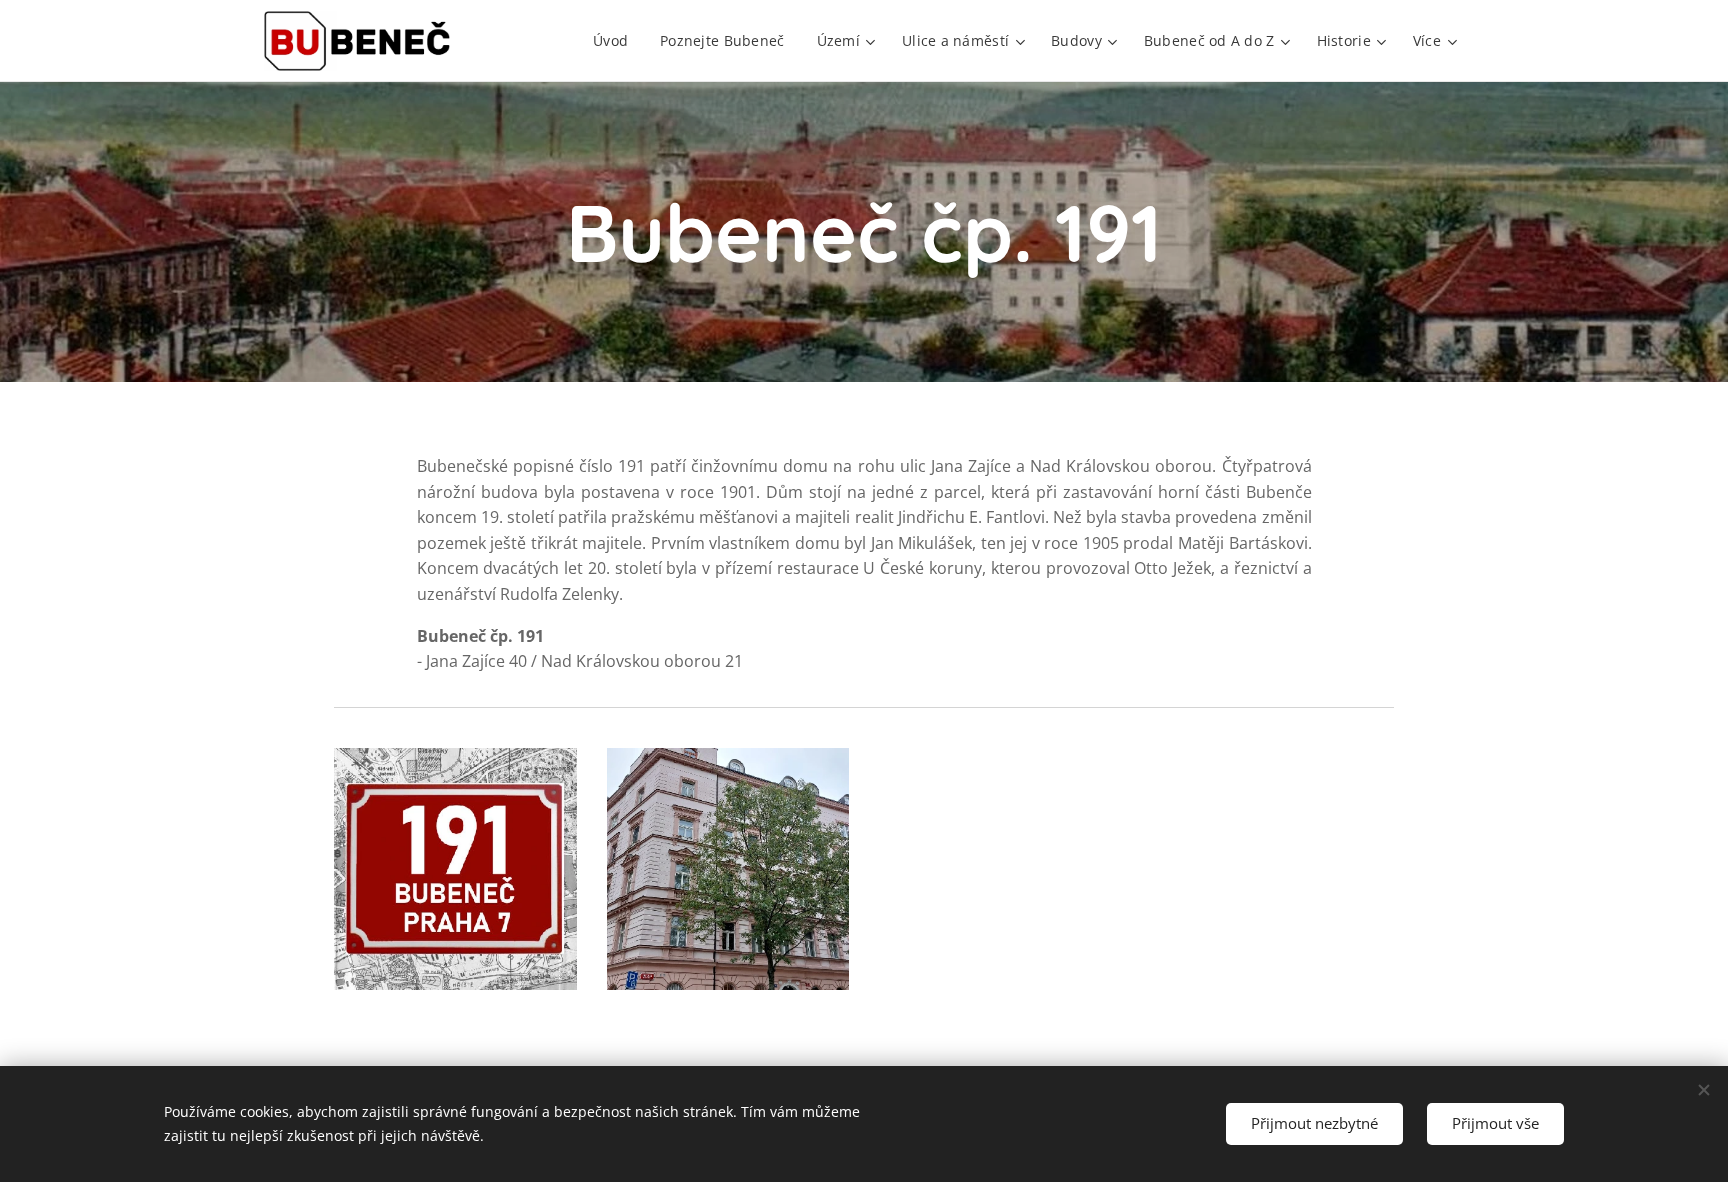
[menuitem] (616, 41)
